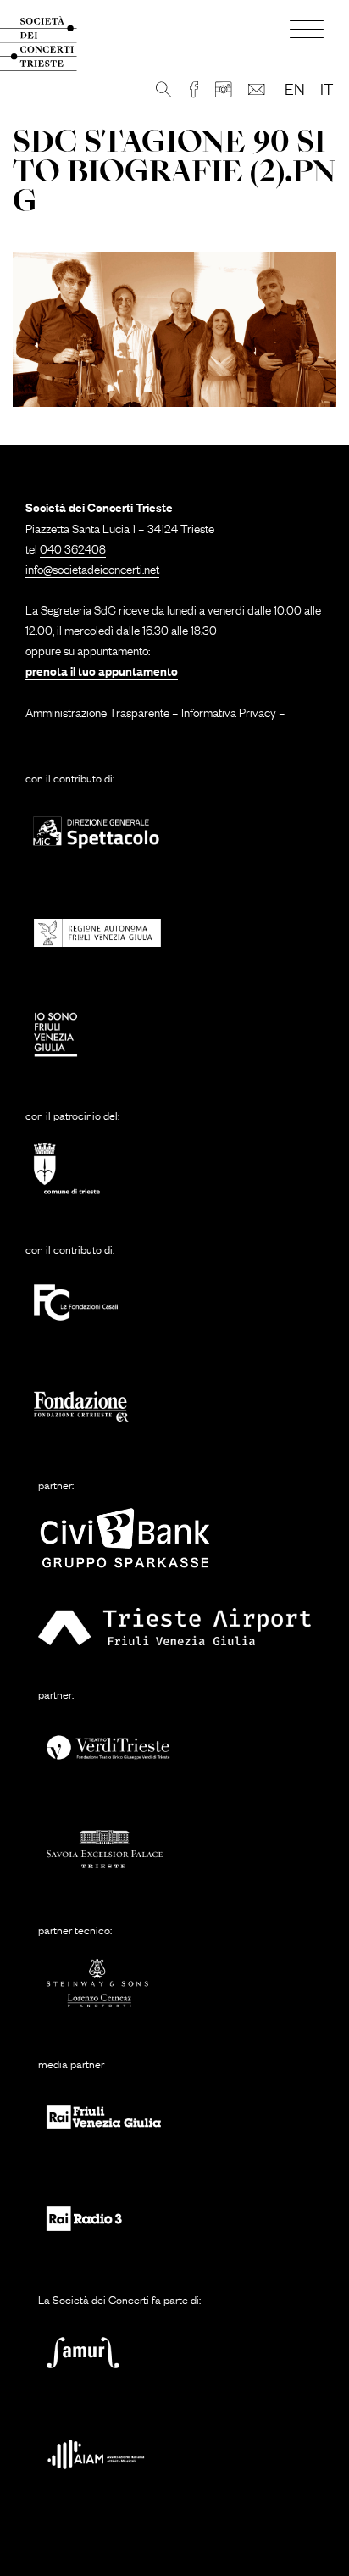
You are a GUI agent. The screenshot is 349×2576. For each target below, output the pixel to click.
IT (327, 88)
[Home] (52, 42)
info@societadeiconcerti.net (92, 568)
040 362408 (73, 548)
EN (295, 88)
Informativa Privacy (229, 711)
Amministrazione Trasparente (97, 711)
